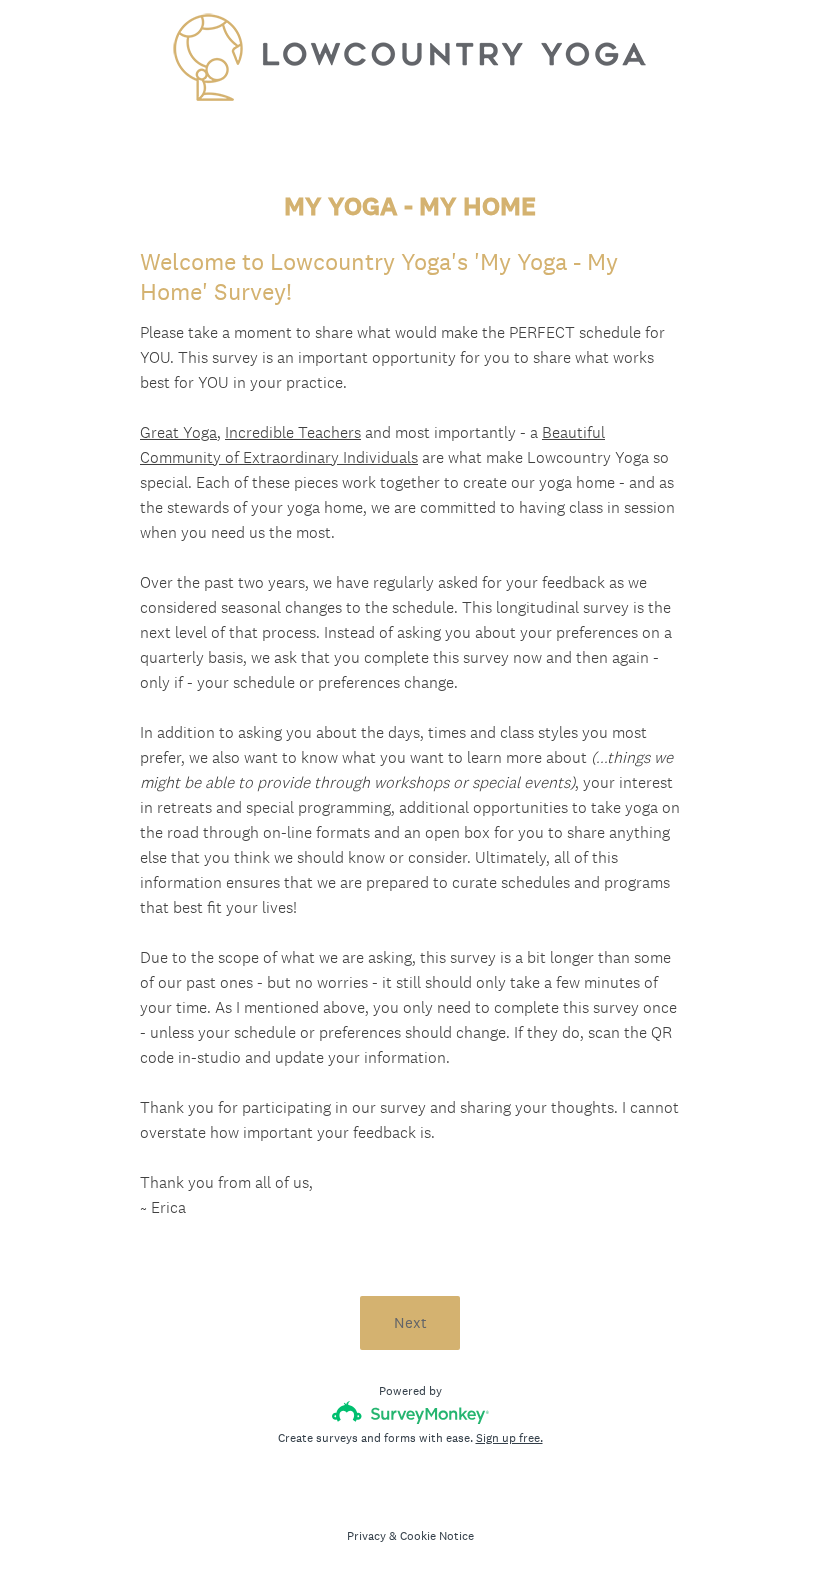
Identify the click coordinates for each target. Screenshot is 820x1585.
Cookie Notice (437, 1536)
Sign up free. (509, 1438)
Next (410, 1322)
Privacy (366, 1536)
